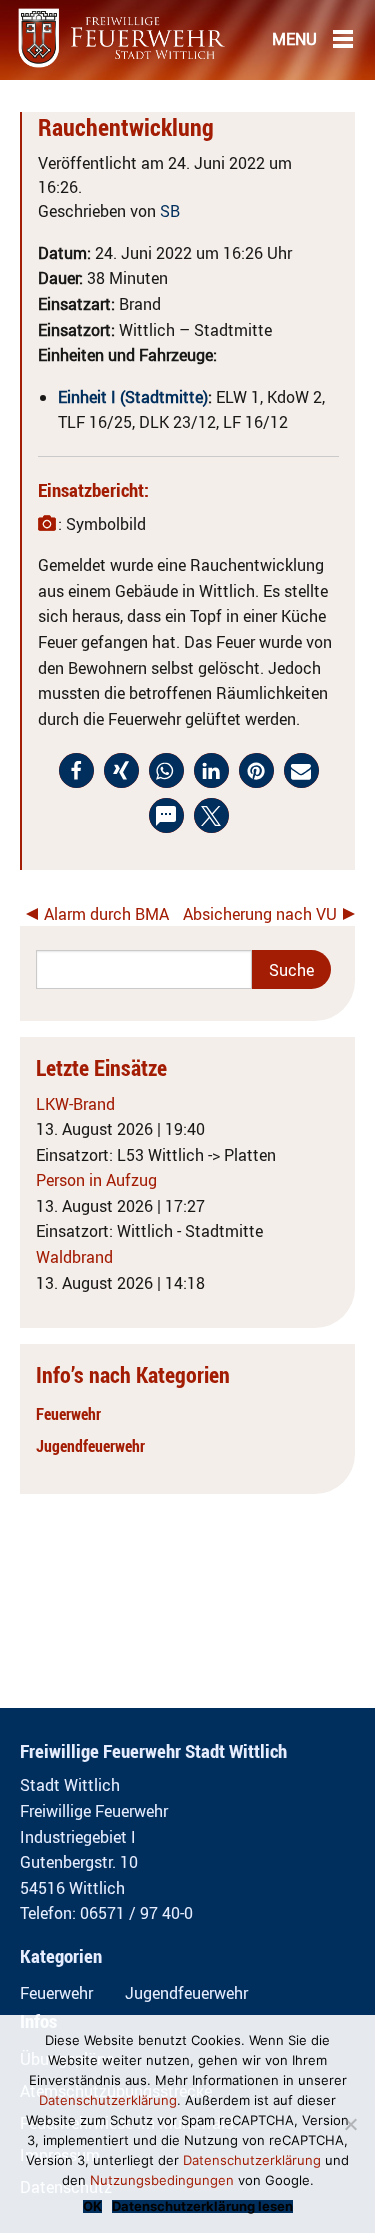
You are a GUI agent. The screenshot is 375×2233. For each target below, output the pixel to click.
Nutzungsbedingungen (162, 2180)
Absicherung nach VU (260, 914)
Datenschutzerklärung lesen (202, 2206)
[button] (76, 770)
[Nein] (350, 2124)
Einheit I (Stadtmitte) (133, 397)
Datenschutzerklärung (108, 2100)
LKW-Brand (75, 1104)
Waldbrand (74, 1257)
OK (92, 2206)
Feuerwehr (68, 1414)
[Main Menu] (343, 38)
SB (170, 211)
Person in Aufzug (96, 1180)
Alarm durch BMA (106, 914)
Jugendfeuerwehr (90, 1446)
